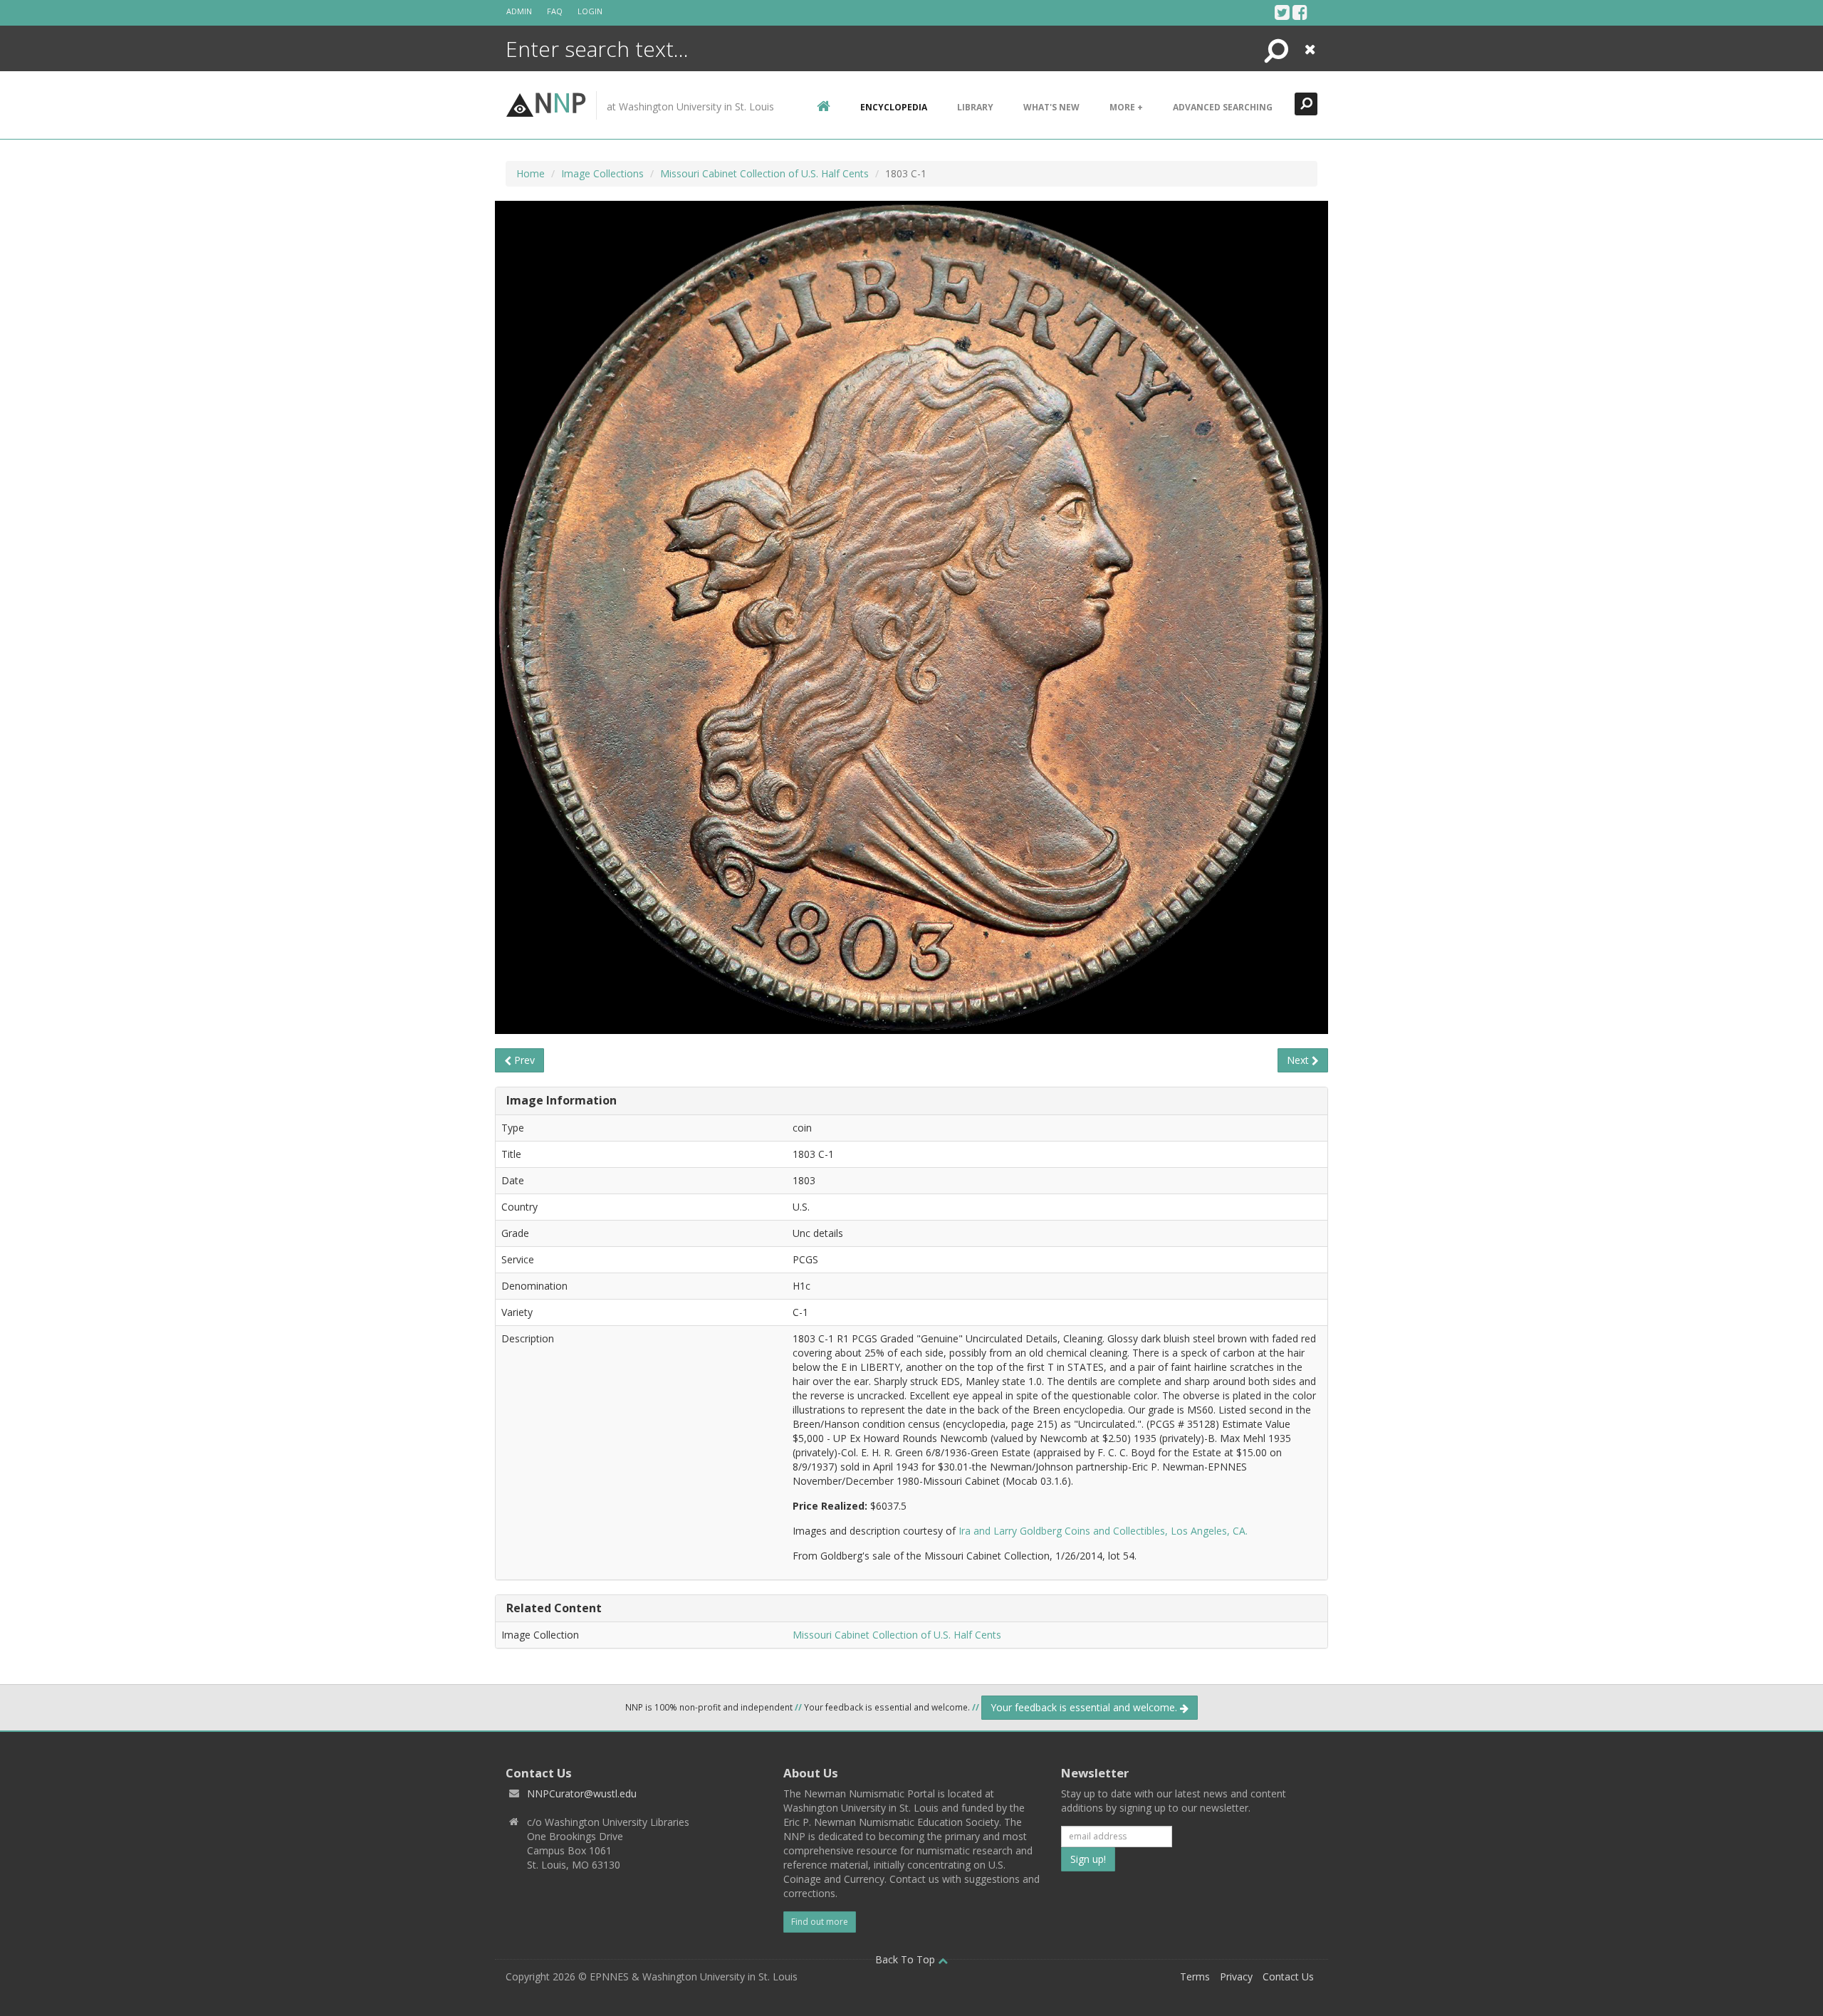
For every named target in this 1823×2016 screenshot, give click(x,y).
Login (590, 11)
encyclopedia (894, 107)
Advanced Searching (1223, 107)
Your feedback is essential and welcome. (1085, 1707)
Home (531, 173)
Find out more (820, 1922)
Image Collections (602, 173)
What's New (1051, 107)
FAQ (555, 11)
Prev (523, 1060)
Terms (1195, 1976)
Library (975, 107)
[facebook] (1300, 12)
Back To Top (907, 1959)
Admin (519, 11)
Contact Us (1288, 1976)
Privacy (1236, 1976)
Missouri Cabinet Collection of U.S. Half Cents (764, 173)
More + (1126, 107)
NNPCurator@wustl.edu (582, 1793)
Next (1299, 1060)
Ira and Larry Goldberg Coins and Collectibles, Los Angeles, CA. (1103, 1531)
